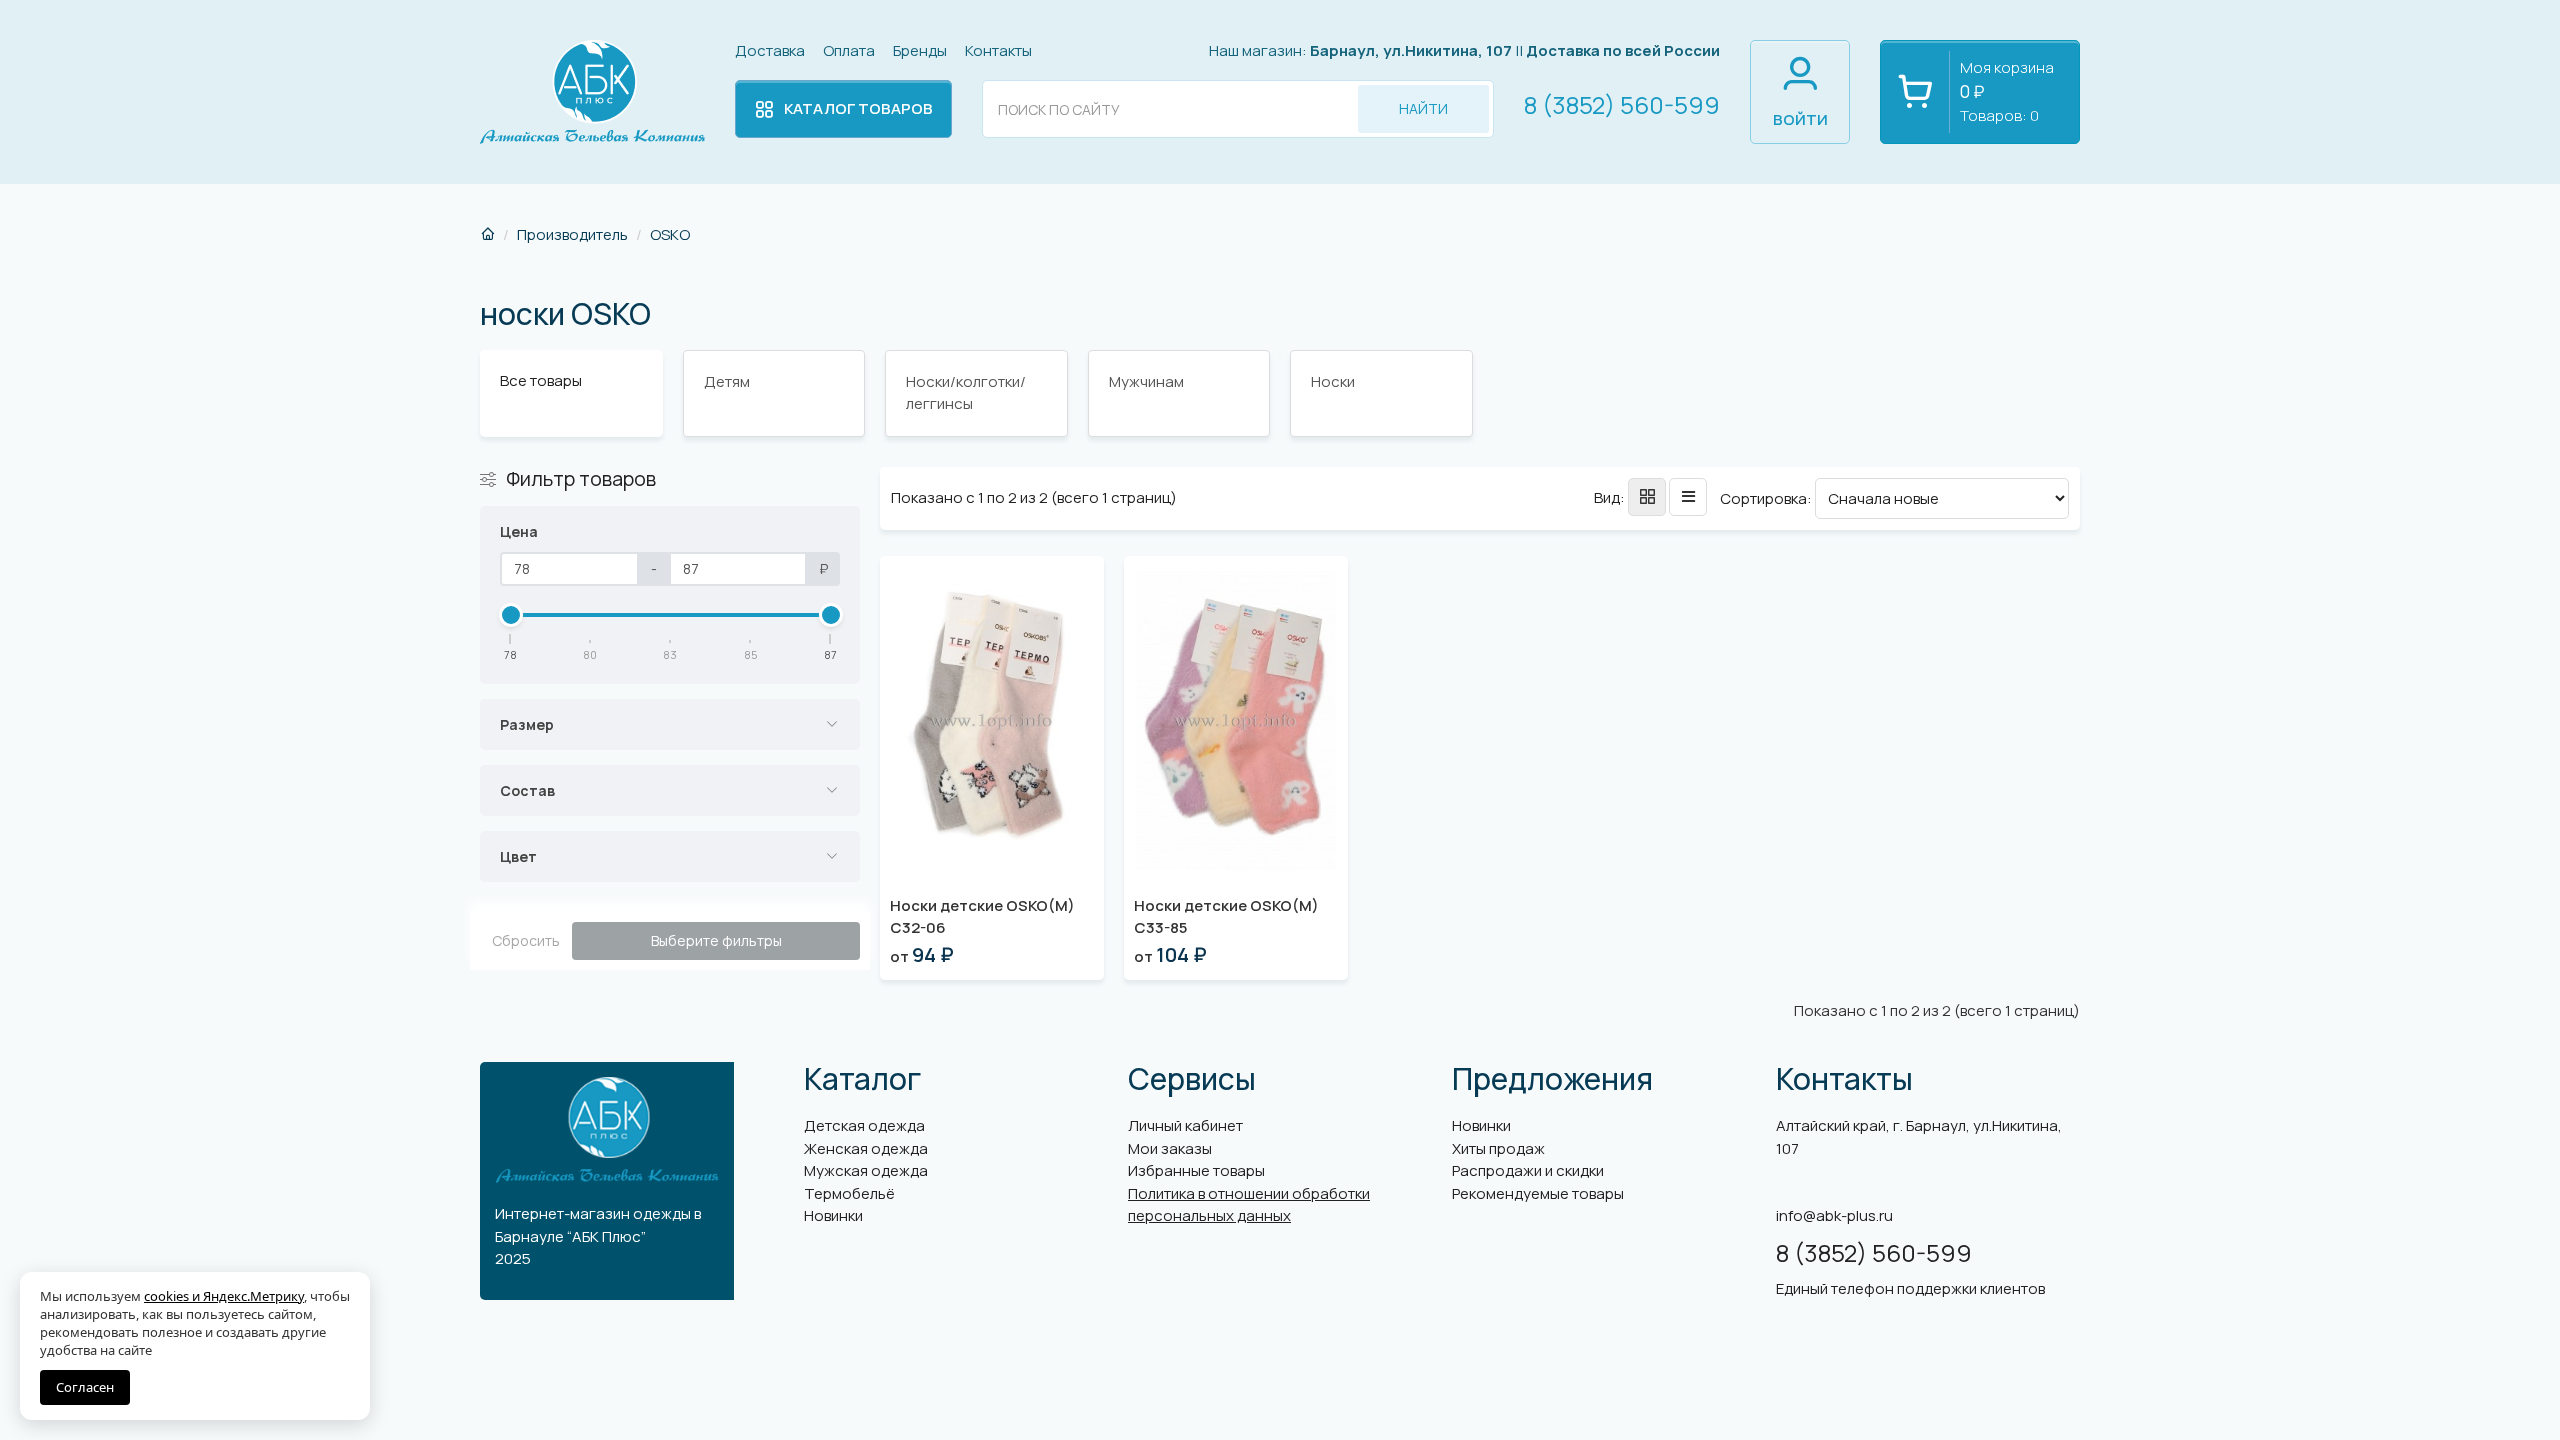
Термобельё (849, 1193)
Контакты (998, 50)
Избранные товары (1196, 1170)
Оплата (849, 50)
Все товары (541, 380)
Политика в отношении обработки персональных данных (1249, 1205)
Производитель (572, 234)
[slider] (511, 615)
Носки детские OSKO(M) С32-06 (982, 917)
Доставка (770, 50)
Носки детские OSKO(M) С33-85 (1226, 917)
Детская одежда (864, 1125)
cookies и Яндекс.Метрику (224, 1296)
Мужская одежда (866, 1170)
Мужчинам (1146, 381)
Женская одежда (866, 1148)
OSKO (670, 234)
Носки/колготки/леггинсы (966, 393)
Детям (727, 381)
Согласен (85, 1387)
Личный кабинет (1185, 1125)
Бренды (920, 50)
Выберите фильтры (716, 940)
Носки (1333, 381)
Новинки (833, 1215)
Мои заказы (1170, 1148)
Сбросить (526, 940)
